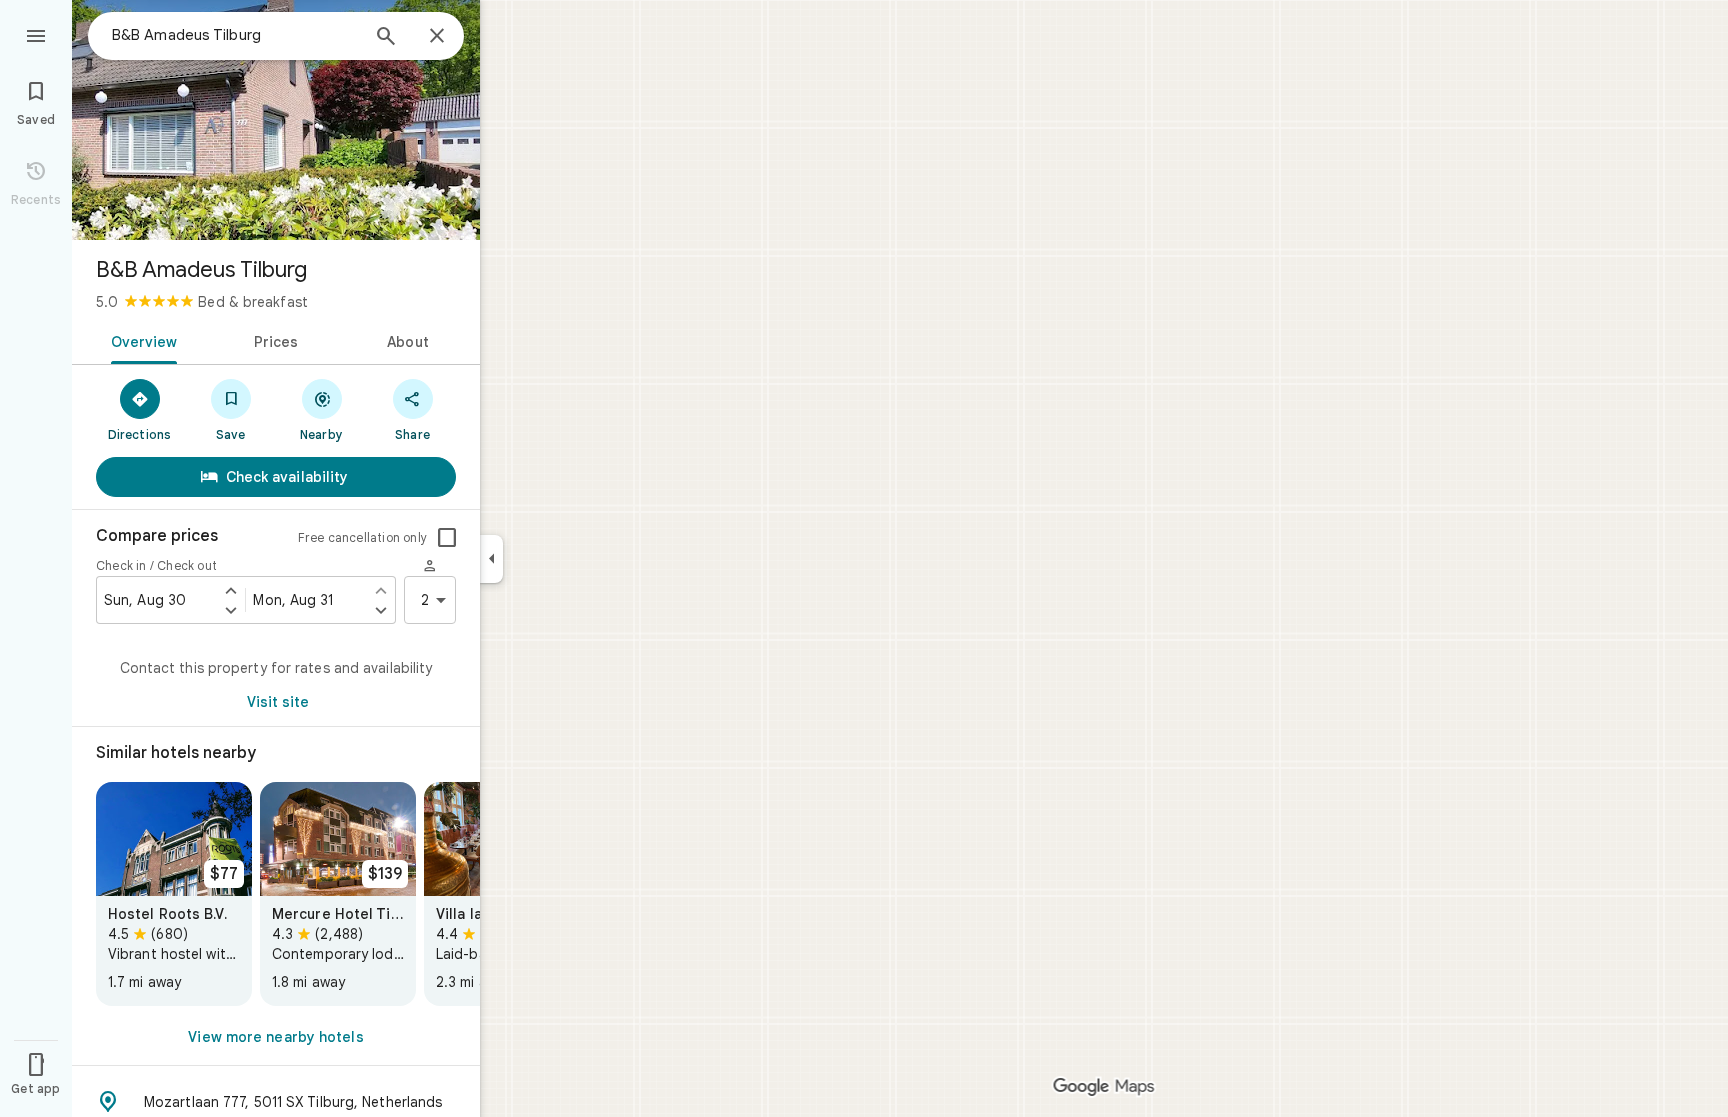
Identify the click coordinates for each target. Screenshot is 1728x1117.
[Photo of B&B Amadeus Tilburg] (276, 120)
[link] (174, 894)
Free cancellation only (362, 537)
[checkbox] (447, 538)
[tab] (140, 340)
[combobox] (235, 35)
